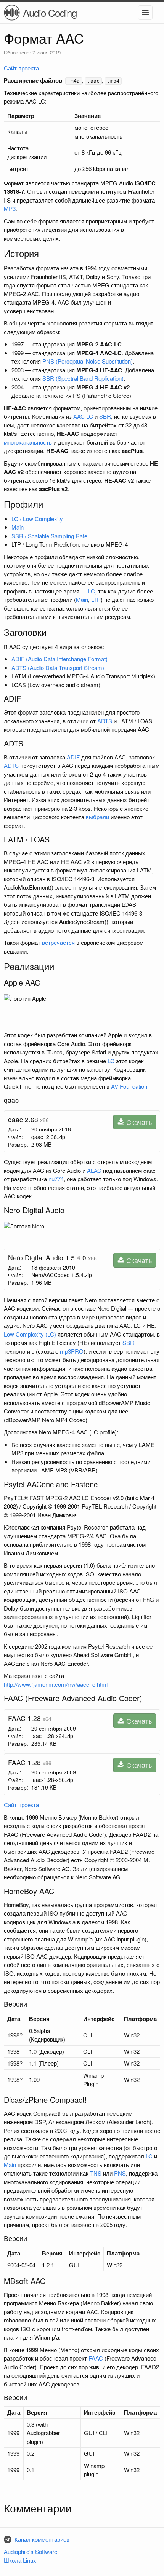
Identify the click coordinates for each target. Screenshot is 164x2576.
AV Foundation (129, 1086)
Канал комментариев (42, 2539)
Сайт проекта (21, 68)
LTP (96, 599)
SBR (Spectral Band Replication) (83, 378)
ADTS (105, 721)
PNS (120, 2173)
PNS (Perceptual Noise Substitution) (88, 361)
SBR (105, 416)
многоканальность (28, 442)
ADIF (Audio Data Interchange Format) (59, 659)
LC (92, 591)
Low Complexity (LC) (30, 1334)
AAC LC (83, 416)
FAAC (96, 2358)
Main (18, 527)
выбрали (97, 817)
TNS (96, 2173)
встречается (58, 942)
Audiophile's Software (31, 2551)
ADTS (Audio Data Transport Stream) (58, 668)
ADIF (73, 757)
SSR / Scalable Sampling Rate (49, 536)
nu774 (56, 1179)
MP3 (10, 208)
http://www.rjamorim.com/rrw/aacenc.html (56, 1684)
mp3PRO (72, 1351)
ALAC (94, 1170)
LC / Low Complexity (37, 519)
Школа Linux (20, 2560)
